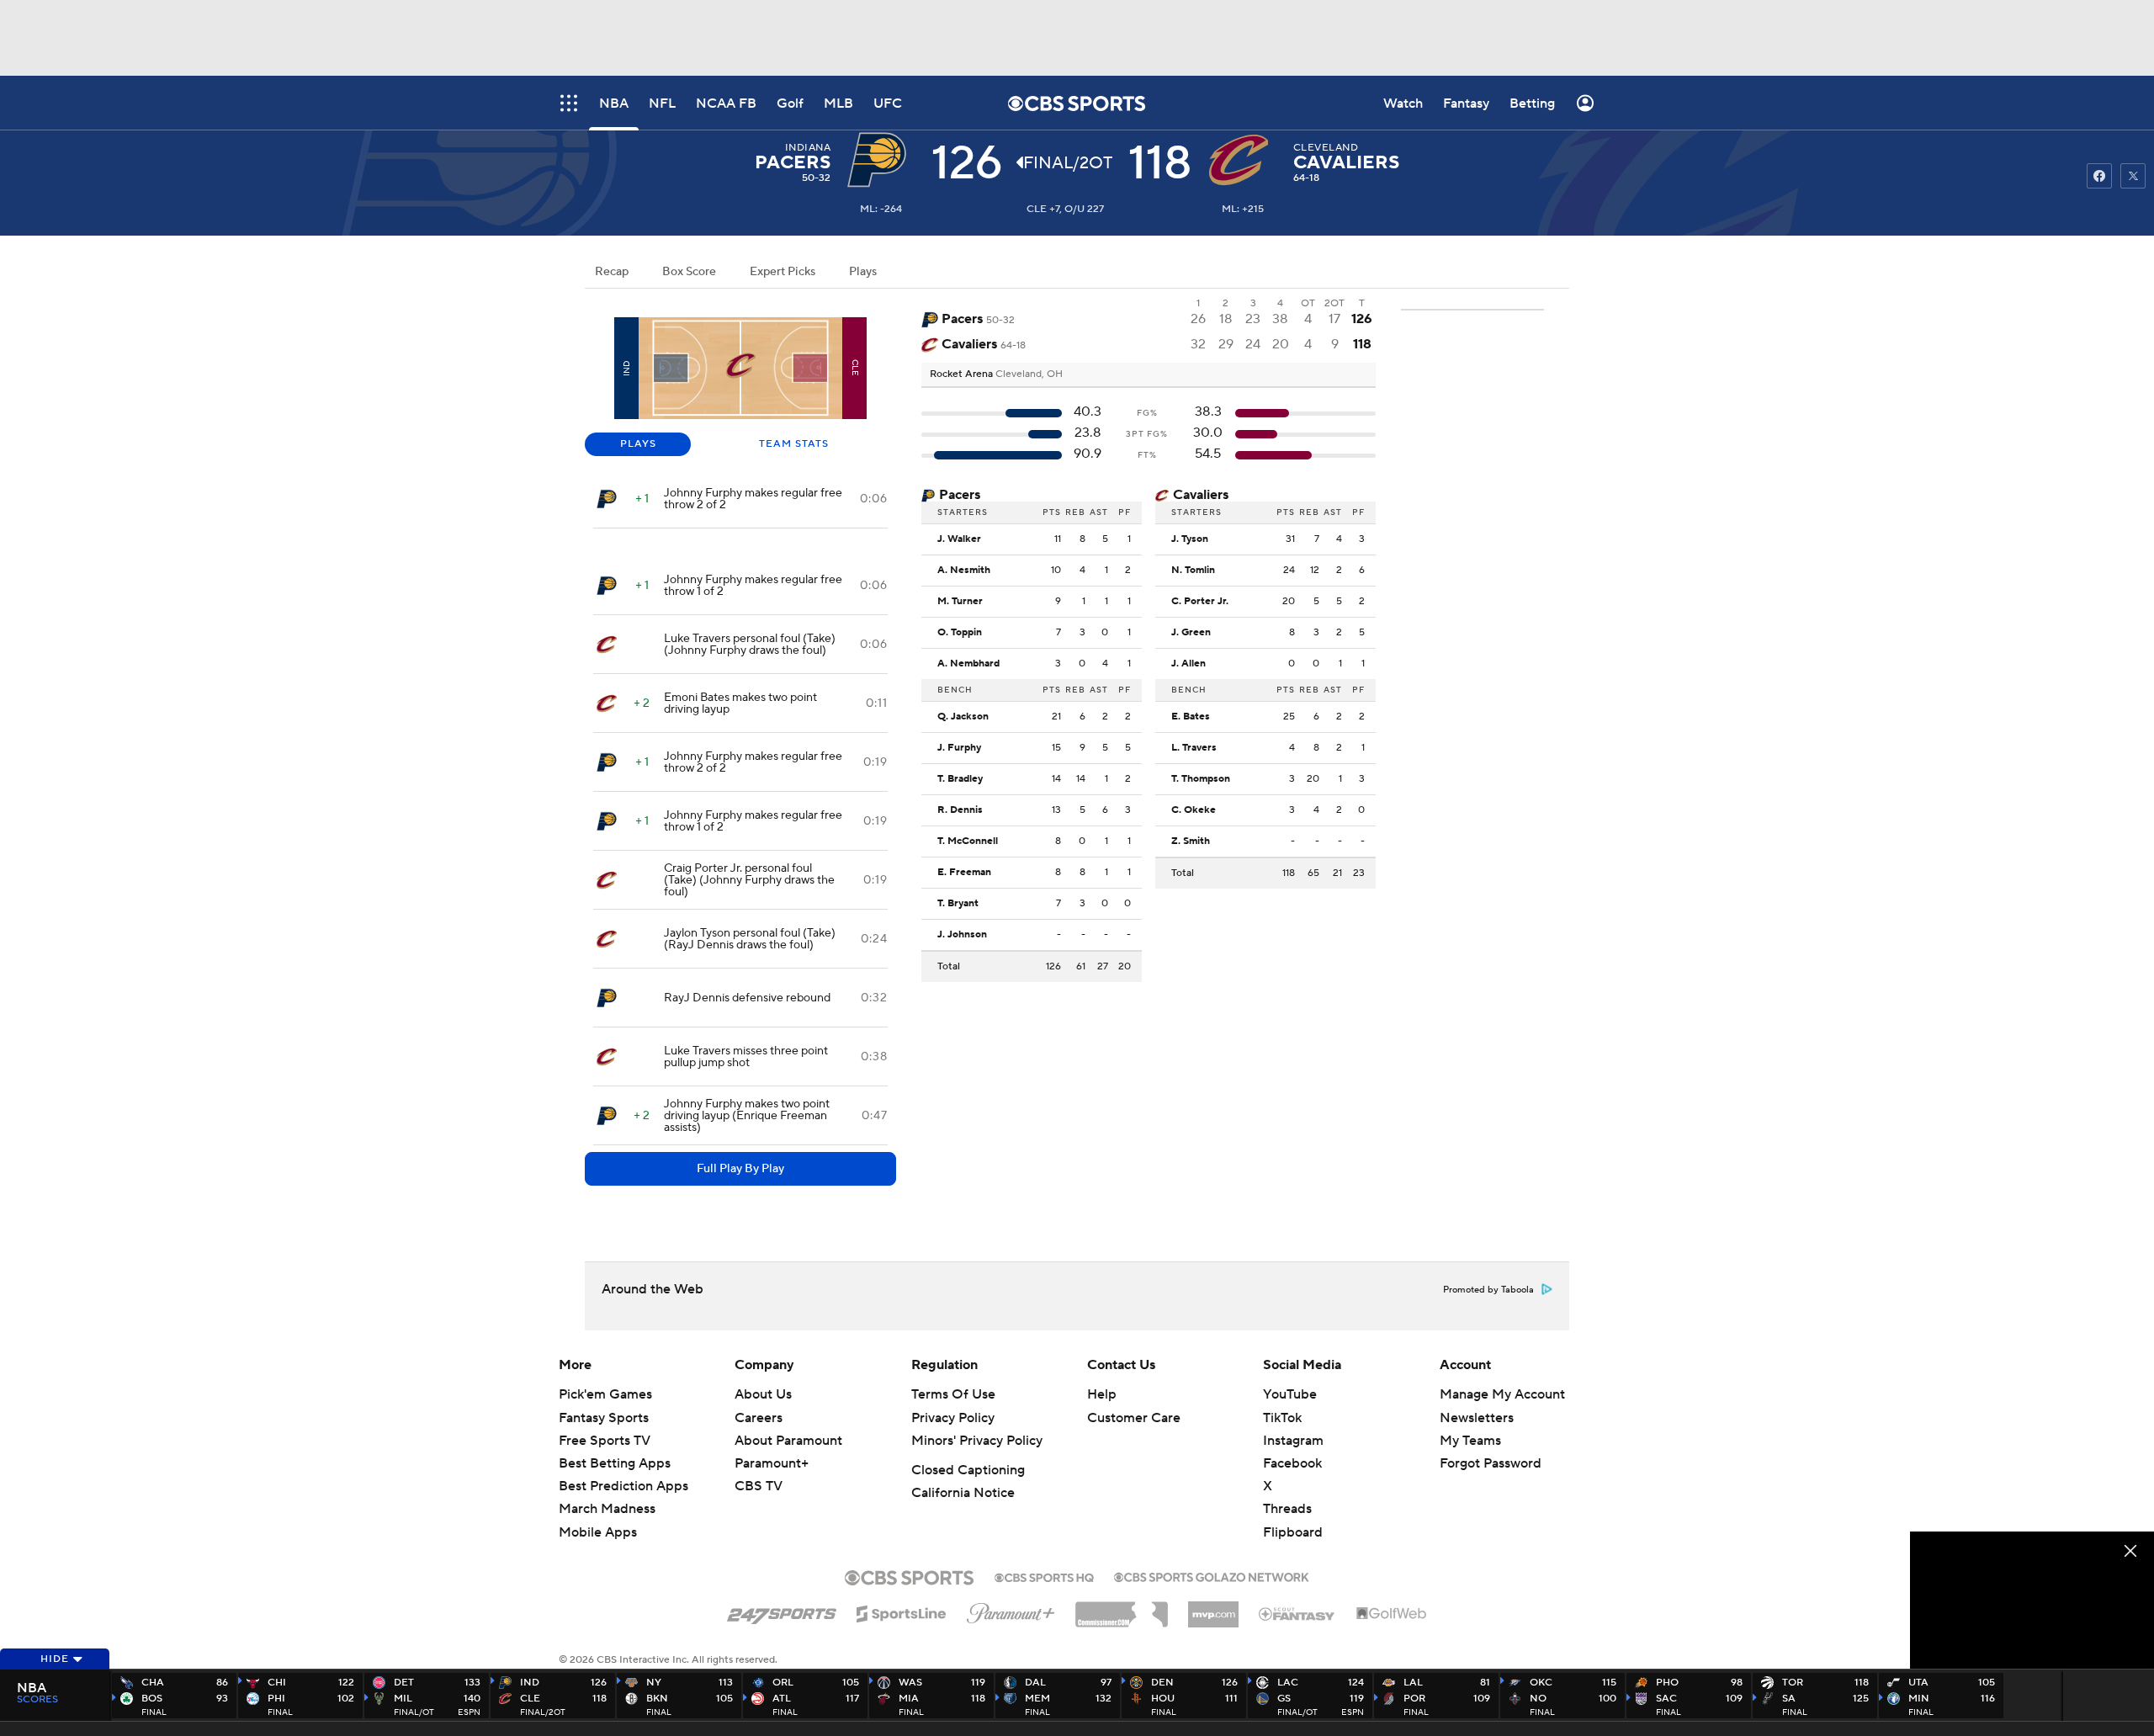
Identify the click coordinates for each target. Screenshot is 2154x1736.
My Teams (1470, 1441)
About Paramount (788, 1441)
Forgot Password (1491, 1463)
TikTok (1282, 1418)
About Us (763, 1394)
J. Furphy (959, 748)
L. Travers (1194, 748)
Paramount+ (772, 1463)
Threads (1287, 1509)
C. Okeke (1194, 810)
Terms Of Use (953, 1394)
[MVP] (1213, 1608)
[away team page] (881, 160)
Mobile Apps (598, 1532)
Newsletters (1477, 1418)
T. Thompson (1201, 779)
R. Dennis (960, 810)
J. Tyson (1190, 539)
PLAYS (638, 444)
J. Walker (959, 539)
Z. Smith (1191, 841)
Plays (863, 272)
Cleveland (1326, 148)
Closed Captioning (968, 1470)
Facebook (1292, 1463)
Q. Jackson (963, 717)
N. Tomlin (1193, 571)
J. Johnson (962, 935)
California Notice (963, 1493)
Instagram (1293, 1441)
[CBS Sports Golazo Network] (1212, 1575)
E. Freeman (964, 873)
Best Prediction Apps (623, 1486)
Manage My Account (1502, 1394)
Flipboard (1293, 1532)
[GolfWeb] (1392, 1614)
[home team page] (1243, 160)
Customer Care (1134, 1418)
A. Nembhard (968, 664)
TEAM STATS (794, 444)
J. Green (1191, 633)
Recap (612, 272)
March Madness (607, 1509)
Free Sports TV (605, 1441)
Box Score (689, 272)
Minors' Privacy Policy (977, 1441)
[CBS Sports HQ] (1044, 1576)
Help (1102, 1394)
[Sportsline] (902, 1611)
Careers (759, 1418)
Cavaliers (1346, 162)
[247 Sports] (782, 1611)
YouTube (1290, 1394)
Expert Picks (783, 272)
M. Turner (960, 602)
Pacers (793, 162)
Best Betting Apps (615, 1463)
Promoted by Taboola (1488, 1290)
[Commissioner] (1122, 1608)
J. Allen (1188, 664)
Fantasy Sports (604, 1418)
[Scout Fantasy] (1297, 1613)
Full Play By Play (740, 1169)
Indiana (808, 148)
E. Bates (1191, 717)
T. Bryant (958, 904)
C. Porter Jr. (1200, 602)
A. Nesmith (964, 571)
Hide (55, 1659)
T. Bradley (960, 779)
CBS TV (759, 1486)
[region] (2032, 1600)
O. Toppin (960, 633)
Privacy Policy (953, 1418)
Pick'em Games (605, 1394)
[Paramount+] (1011, 1610)
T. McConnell (968, 841)
